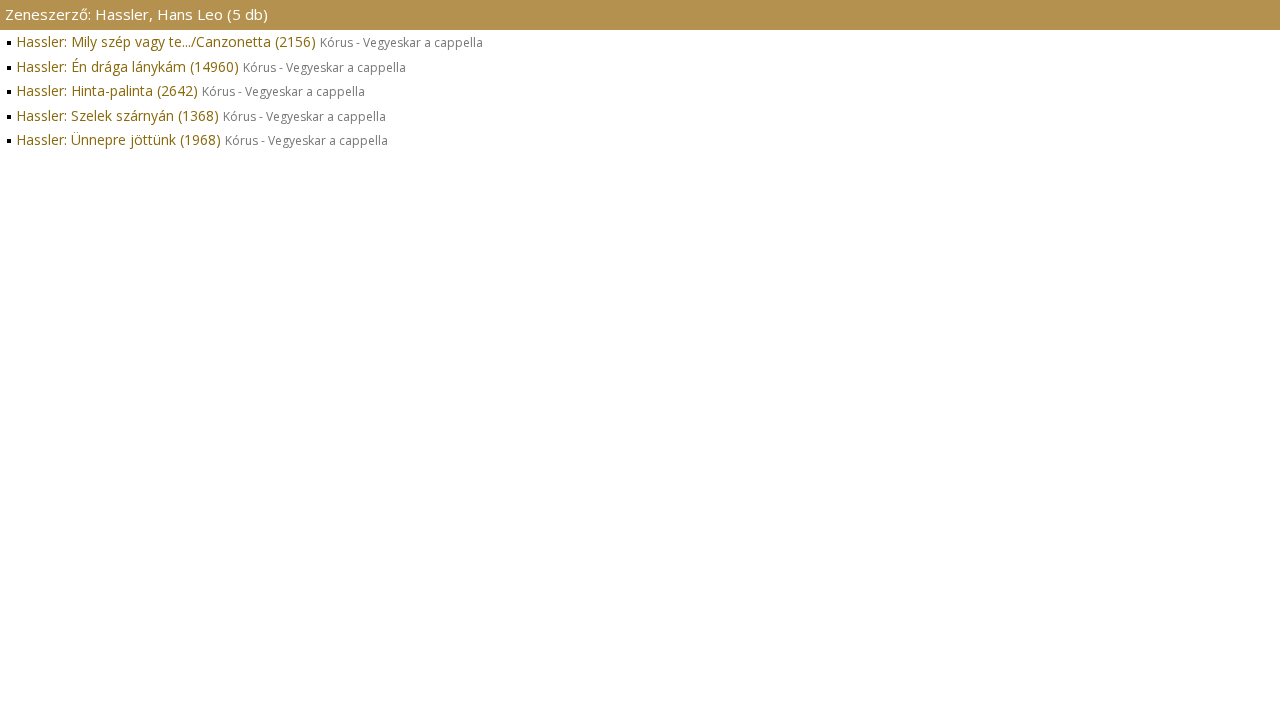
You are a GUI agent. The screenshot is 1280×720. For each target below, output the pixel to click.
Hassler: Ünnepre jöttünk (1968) (202, 139)
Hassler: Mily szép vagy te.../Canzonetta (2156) (249, 41)
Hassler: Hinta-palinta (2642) (190, 90)
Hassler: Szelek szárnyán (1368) (201, 115)
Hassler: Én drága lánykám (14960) (211, 66)
